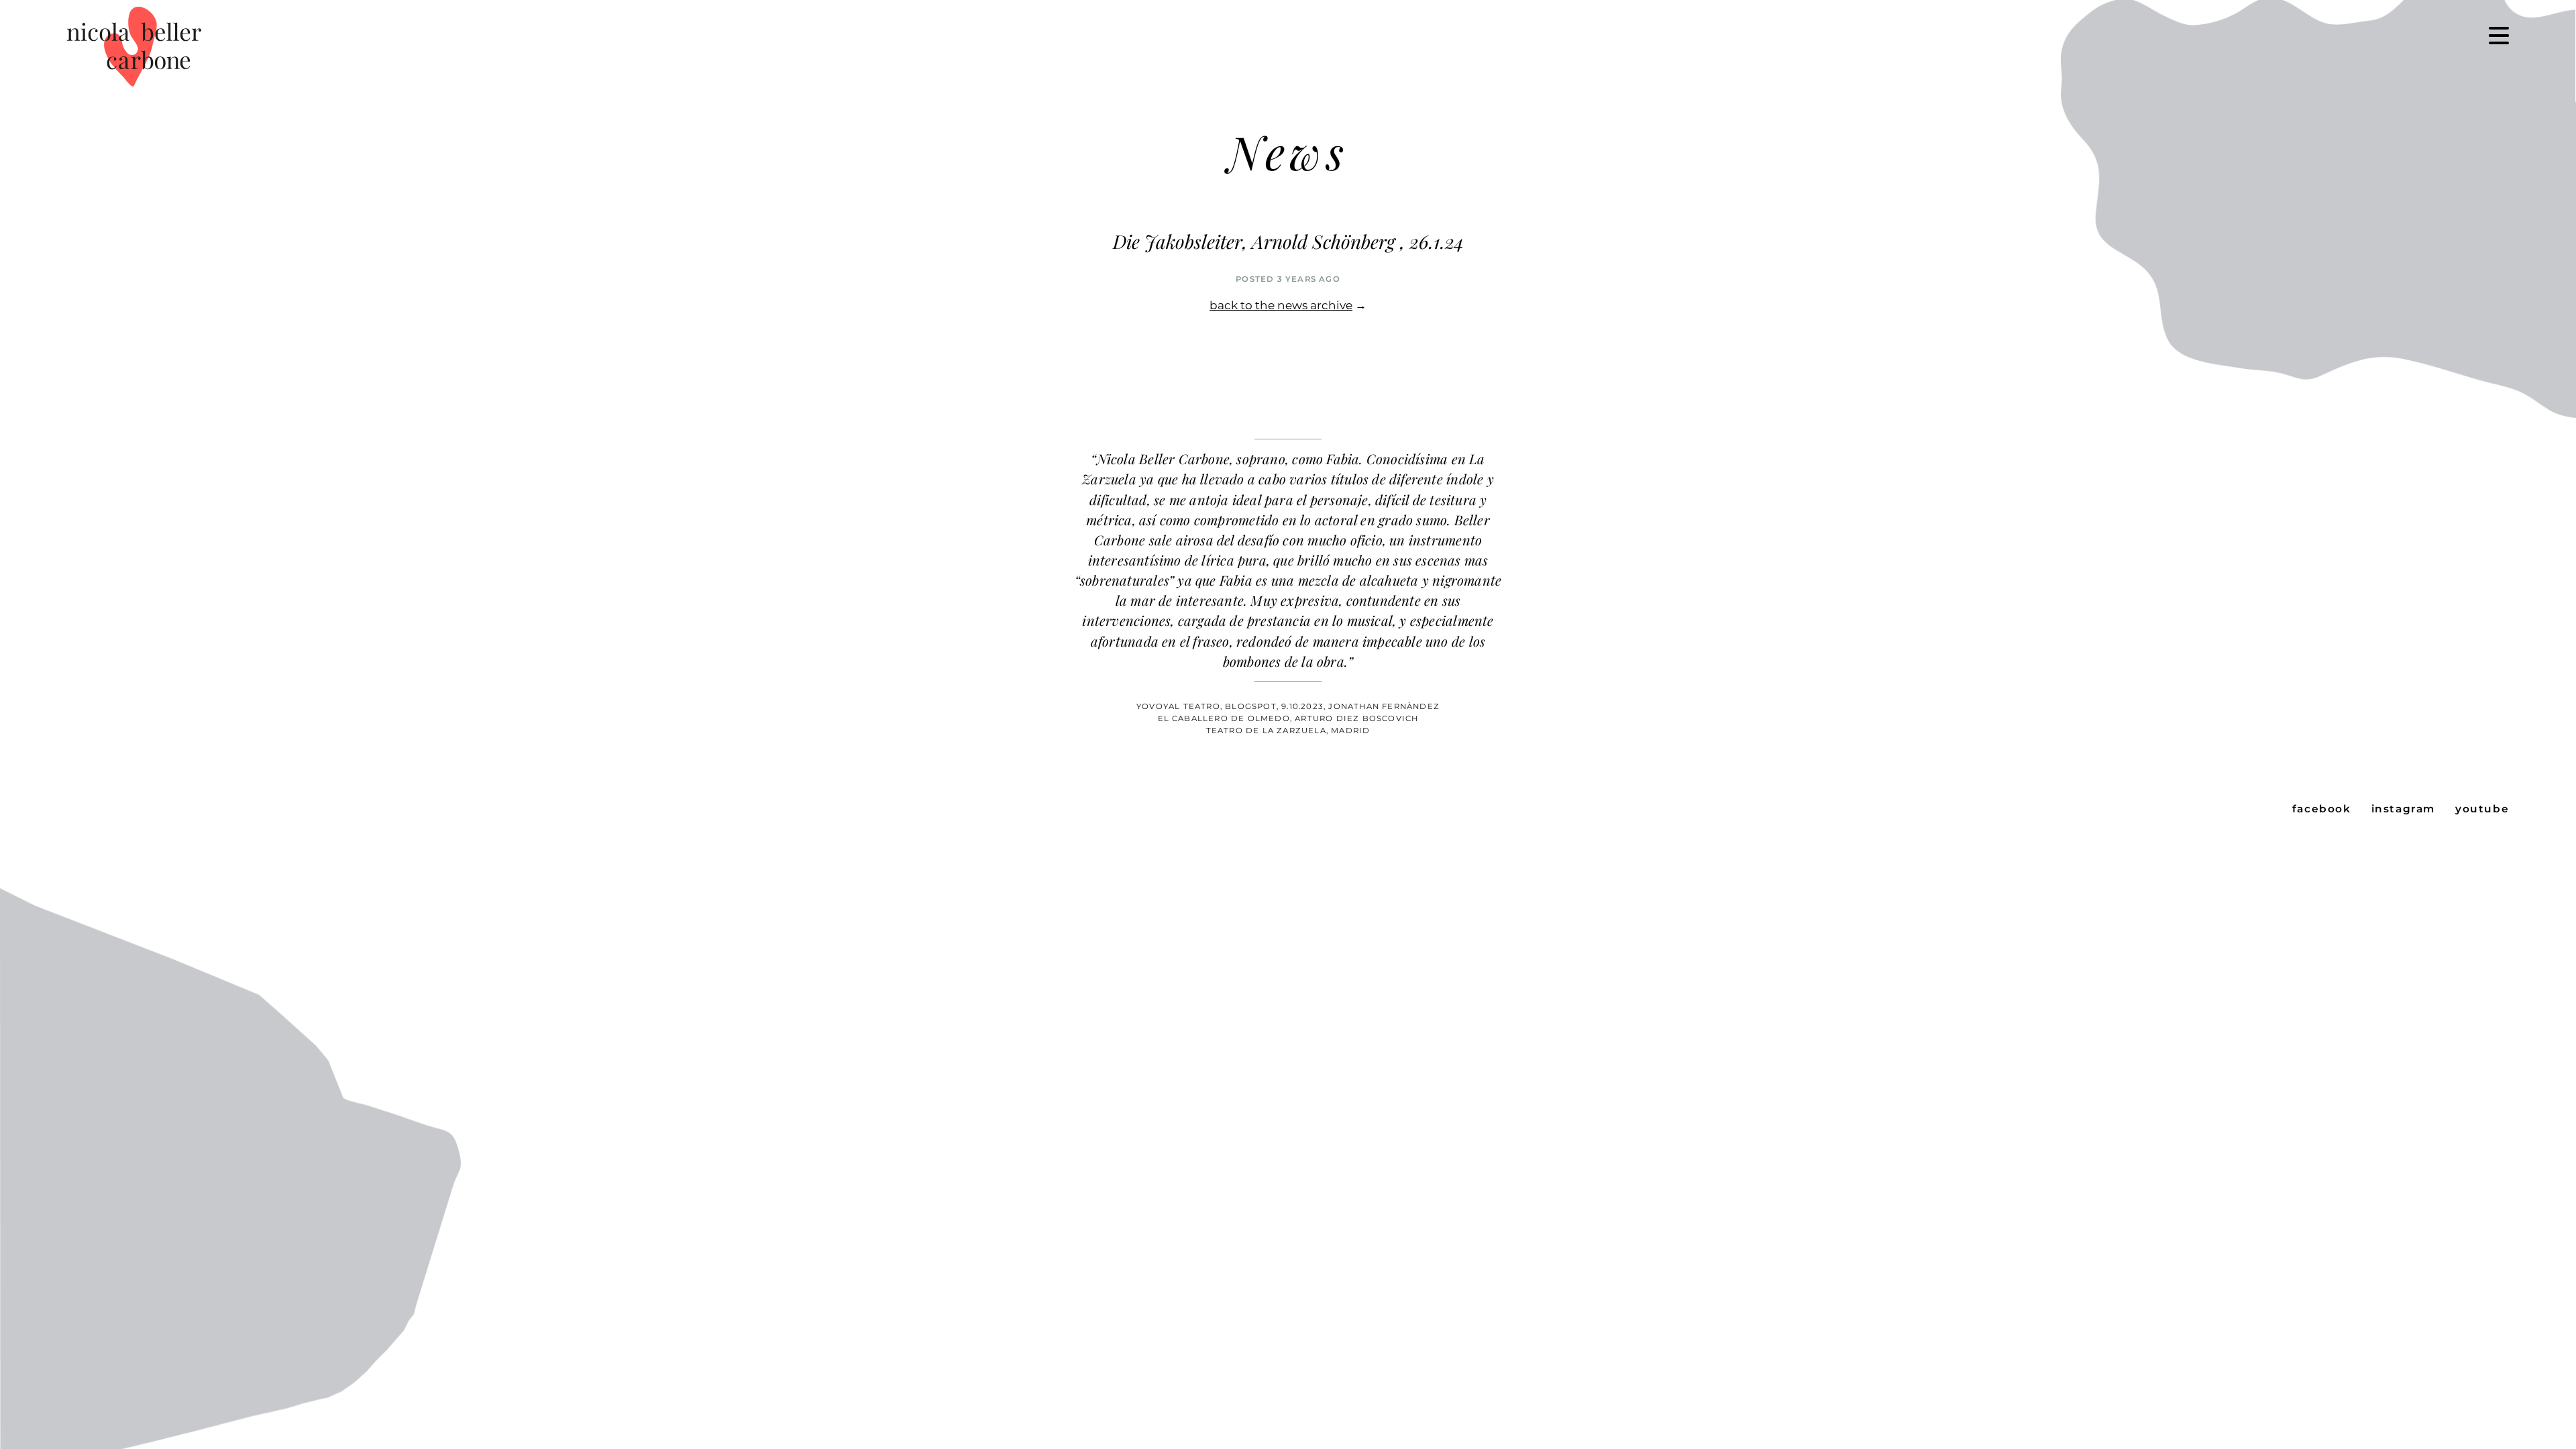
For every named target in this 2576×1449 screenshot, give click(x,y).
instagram (2403, 809)
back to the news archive (1281, 305)
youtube (2482, 809)
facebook (2322, 809)
